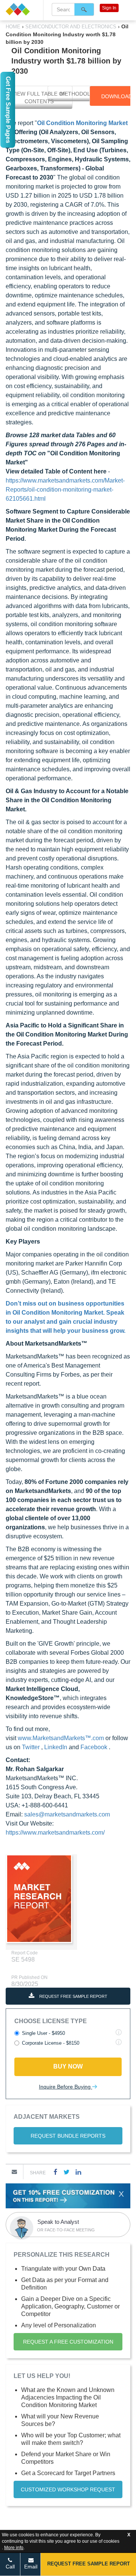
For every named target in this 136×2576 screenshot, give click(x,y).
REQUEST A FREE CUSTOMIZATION (68, 2342)
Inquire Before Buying (66, 2087)
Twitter (32, 1747)
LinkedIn (56, 1747)
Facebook (95, 1747)
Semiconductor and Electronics (71, 27)
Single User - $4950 (43, 2033)
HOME (14, 27)
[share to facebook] (56, 2172)
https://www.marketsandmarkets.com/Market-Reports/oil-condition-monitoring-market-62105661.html (65, 490)
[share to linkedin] (78, 2172)
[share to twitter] (66, 2172)
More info (14, 2548)
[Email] (14, 2172)
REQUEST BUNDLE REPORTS (68, 2136)
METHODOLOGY (81, 94)
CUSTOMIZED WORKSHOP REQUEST (68, 2489)
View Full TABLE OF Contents (39, 97)
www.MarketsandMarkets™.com (62, 1738)
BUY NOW (68, 2066)
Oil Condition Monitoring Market (82, 123)
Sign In (109, 8)
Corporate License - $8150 (51, 2043)
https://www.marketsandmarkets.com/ (55, 1833)
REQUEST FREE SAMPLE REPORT (73, 1996)
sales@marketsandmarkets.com (67, 1814)
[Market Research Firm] (22, 9)
